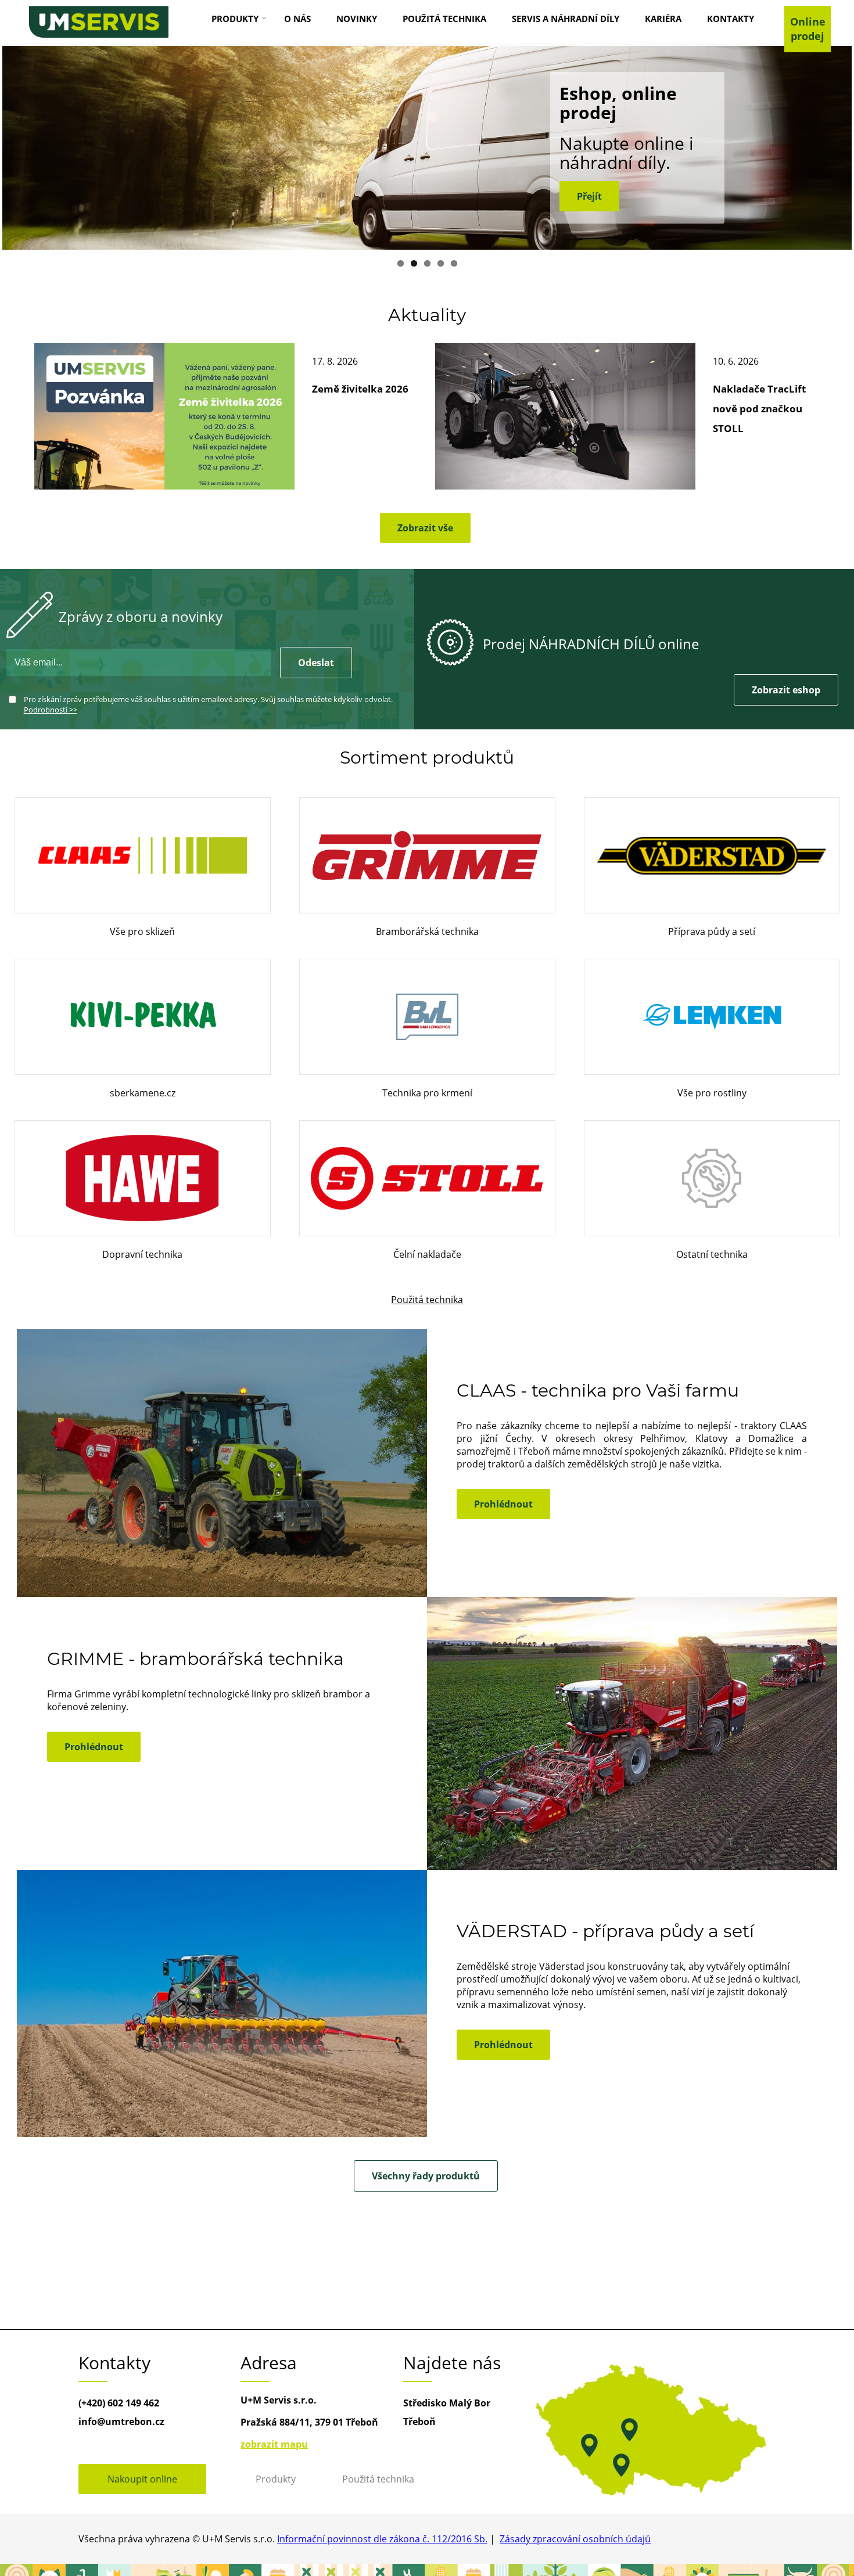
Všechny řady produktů (426, 2176)
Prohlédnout (503, 1504)
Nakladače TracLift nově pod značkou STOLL (759, 409)
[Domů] (99, 22)
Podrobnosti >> (51, 710)
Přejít (589, 196)
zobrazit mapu (274, 2444)
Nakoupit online (142, 2479)
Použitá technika (427, 1300)
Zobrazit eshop (786, 690)
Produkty (276, 2479)
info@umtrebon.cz (121, 2422)
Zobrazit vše (425, 528)
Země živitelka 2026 (360, 389)
